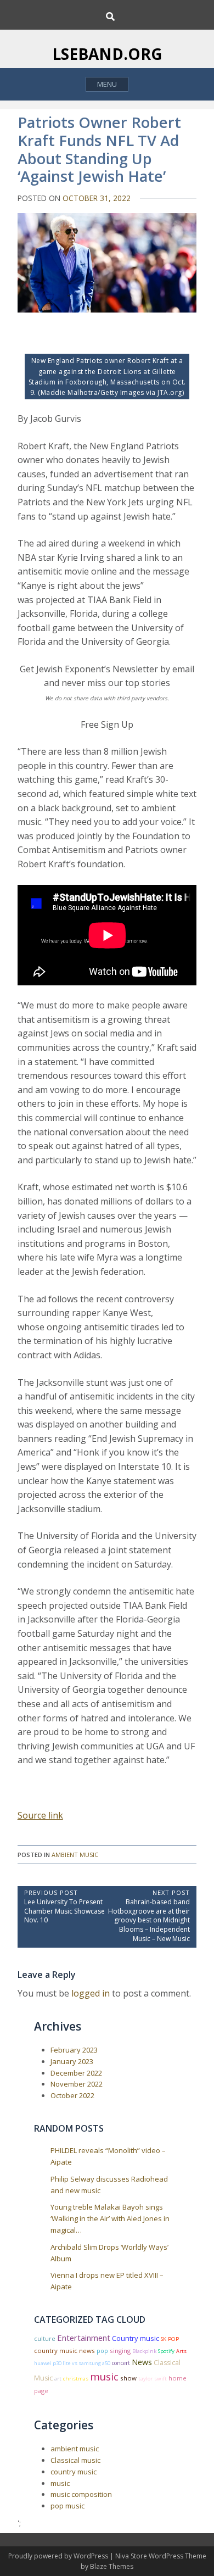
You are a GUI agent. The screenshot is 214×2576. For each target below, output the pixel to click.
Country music (136, 2338)
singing (120, 2351)
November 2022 (77, 2084)
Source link (40, 1815)
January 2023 (72, 2061)
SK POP (170, 2339)
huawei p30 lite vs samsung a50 (72, 2363)
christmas (76, 2379)
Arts (181, 2351)
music (104, 2376)
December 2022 (76, 2073)
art (58, 2379)
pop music (67, 2506)
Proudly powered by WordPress (59, 2556)
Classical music (75, 2460)
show (128, 2378)
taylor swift (153, 2379)
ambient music (75, 1855)
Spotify (166, 2351)
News (142, 2362)
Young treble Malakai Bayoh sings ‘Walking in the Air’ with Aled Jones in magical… (110, 2218)
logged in (91, 1993)
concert (121, 2363)
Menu (107, 84)
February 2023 (74, 2050)
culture (45, 2338)
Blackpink (144, 2351)
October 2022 (72, 2095)
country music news (64, 2351)
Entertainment (84, 2338)
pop (102, 2351)
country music (74, 2472)
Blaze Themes (112, 2566)
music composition (81, 2494)
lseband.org (107, 54)
